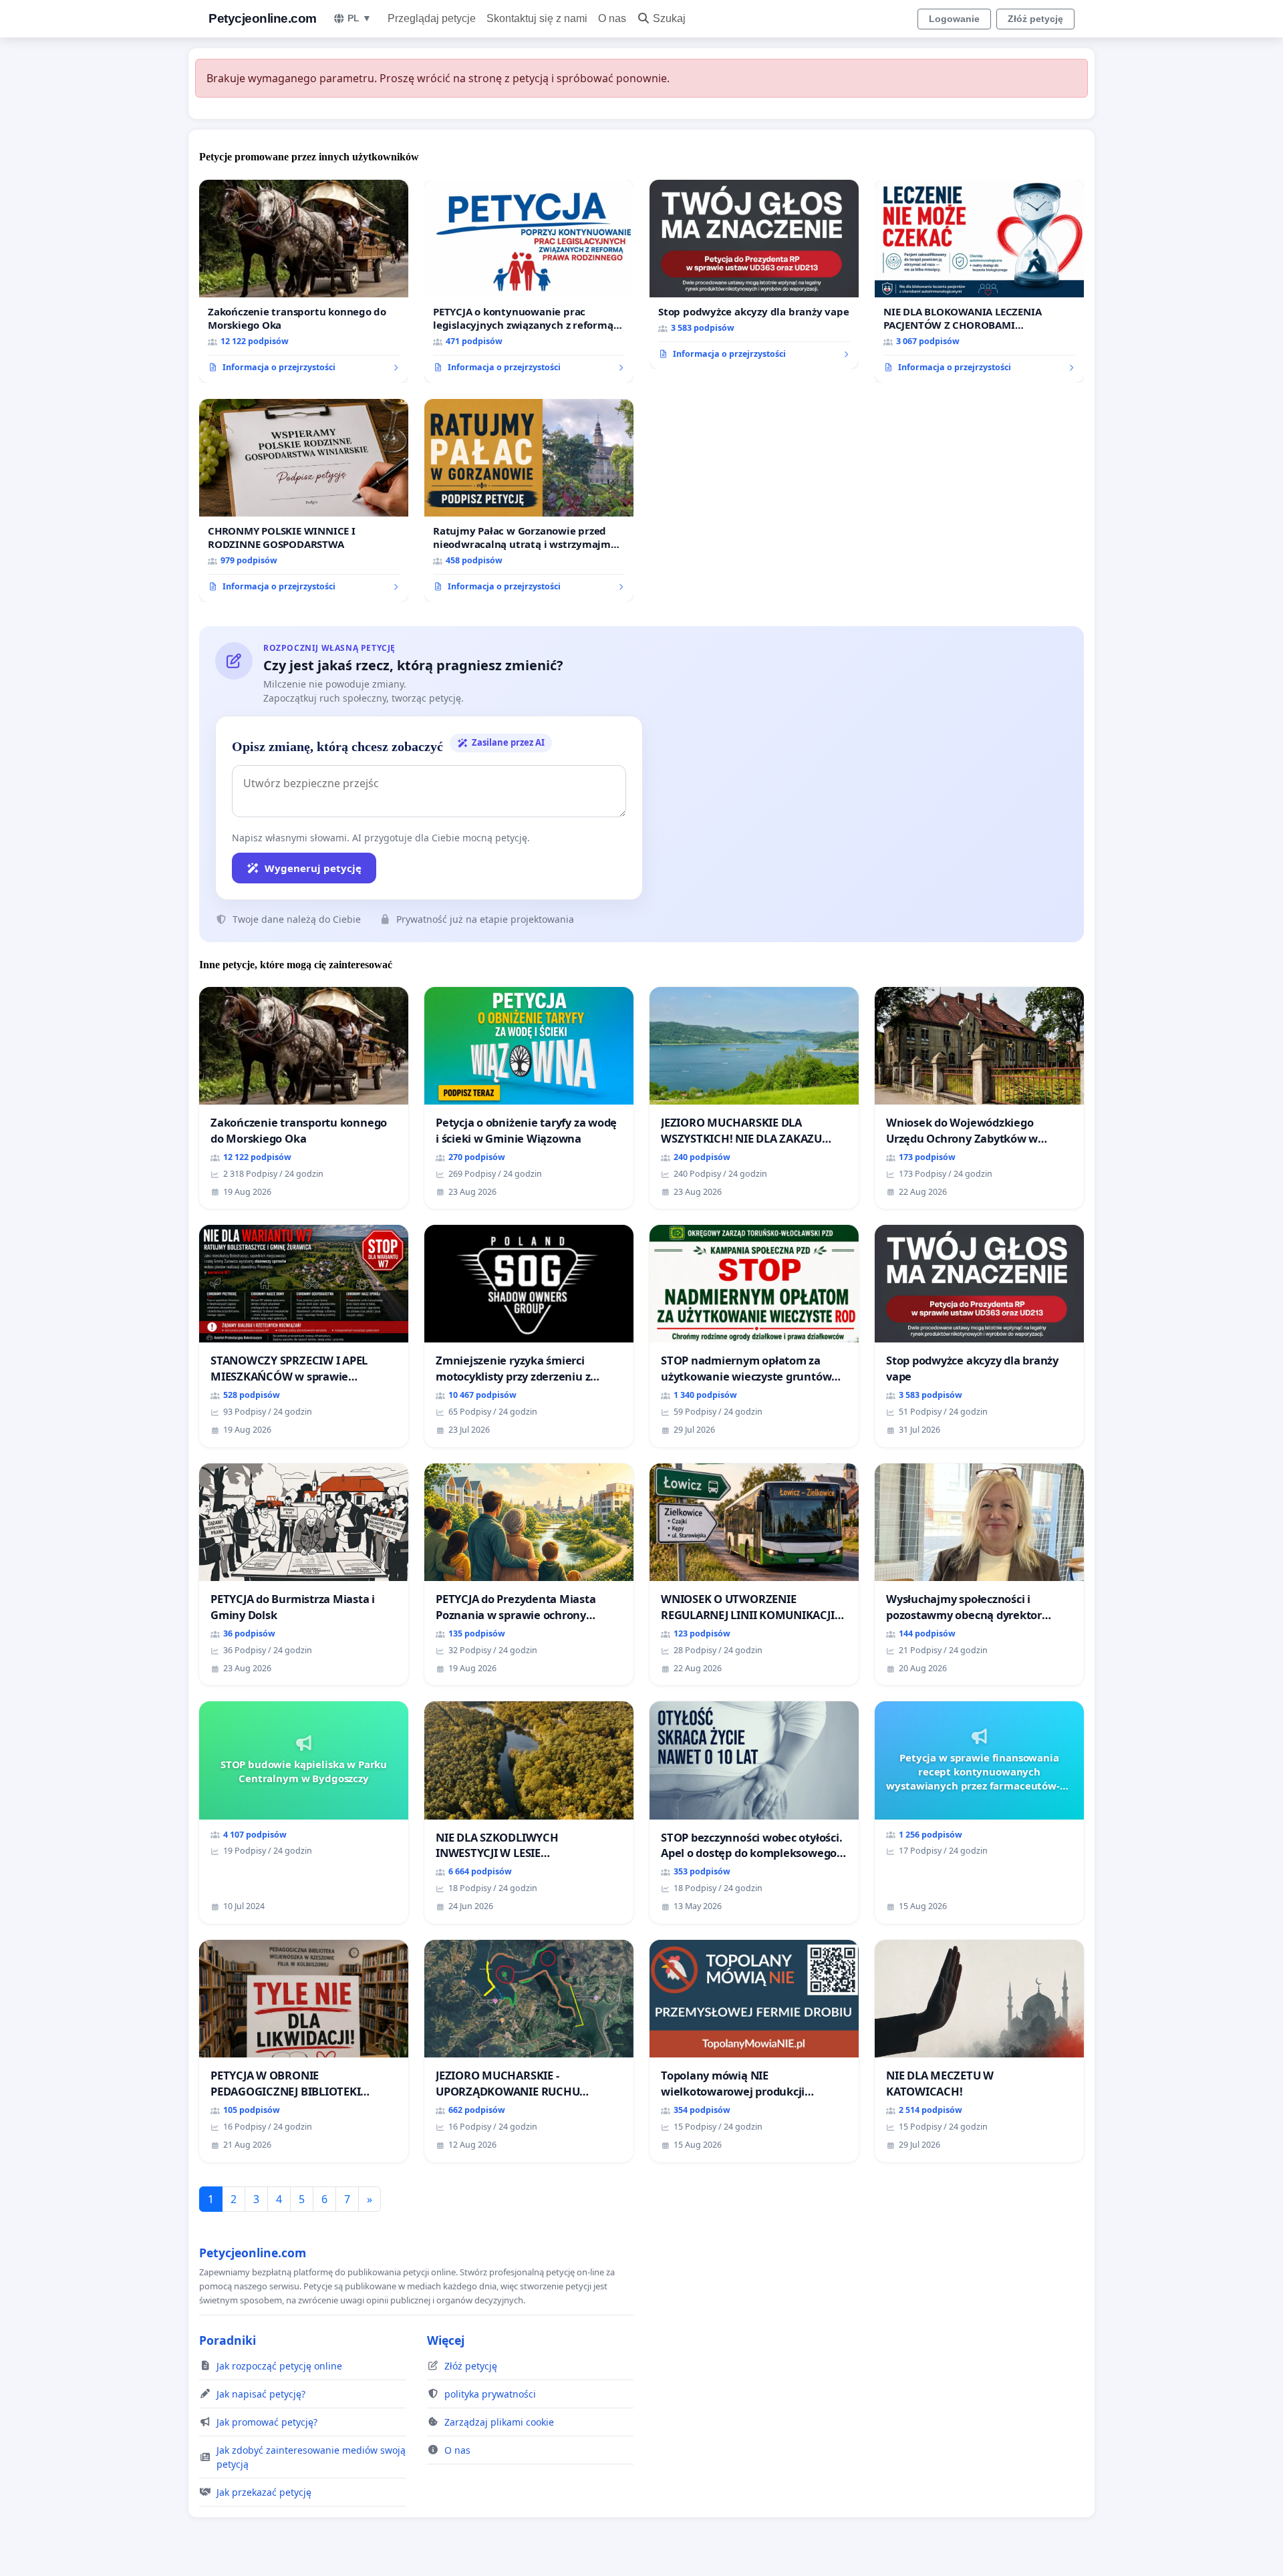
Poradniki (228, 2340)
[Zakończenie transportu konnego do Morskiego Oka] (304, 281)
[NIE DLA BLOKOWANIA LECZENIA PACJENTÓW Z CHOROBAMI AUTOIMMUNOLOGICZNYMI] (979, 281)
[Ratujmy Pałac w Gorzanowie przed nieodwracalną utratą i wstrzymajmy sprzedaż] (529, 500)
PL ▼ (360, 18)
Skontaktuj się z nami (537, 18)
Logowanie (954, 19)
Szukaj (669, 18)
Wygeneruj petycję (313, 868)
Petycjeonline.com (263, 18)
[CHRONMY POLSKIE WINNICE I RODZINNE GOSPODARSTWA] (304, 500)
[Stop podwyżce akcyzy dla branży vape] (754, 275)
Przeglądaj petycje (432, 18)
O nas (612, 18)
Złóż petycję (1035, 19)
